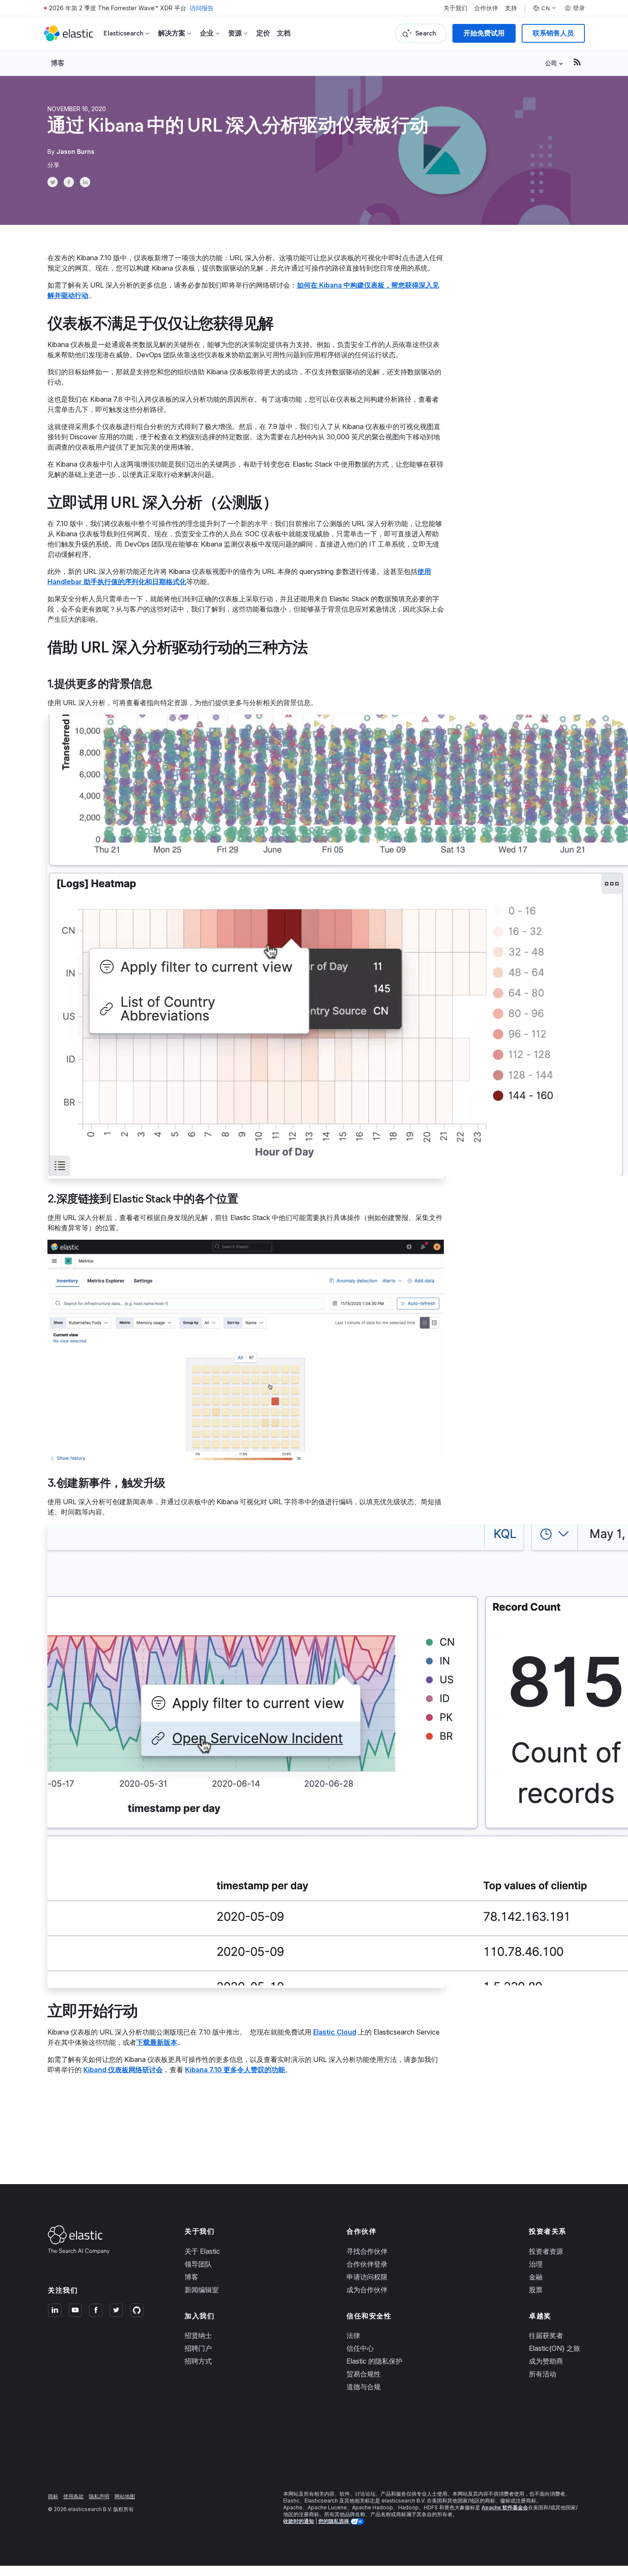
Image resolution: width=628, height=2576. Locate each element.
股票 (536, 2290)
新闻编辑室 (202, 2290)
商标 (53, 2496)
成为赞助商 (546, 2361)
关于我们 (455, 8)
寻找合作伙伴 (367, 2251)
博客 (58, 63)
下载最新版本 (157, 2042)
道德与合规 (364, 2387)
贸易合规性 (364, 2374)
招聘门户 (198, 2348)
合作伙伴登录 (367, 2264)
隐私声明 (99, 2496)
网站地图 (125, 2496)
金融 (536, 2277)
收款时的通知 (299, 2521)
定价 (263, 33)
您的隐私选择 (334, 2521)
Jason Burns (75, 151)
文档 (284, 33)
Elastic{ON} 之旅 (555, 2348)
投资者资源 (546, 2251)
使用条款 (73, 2496)
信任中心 (360, 2348)
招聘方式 (198, 2361)
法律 (353, 2335)
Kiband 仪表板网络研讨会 (123, 2070)
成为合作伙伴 (367, 2290)
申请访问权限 (367, 2277)
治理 (536, 2264)
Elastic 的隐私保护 (374, 2361)
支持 (511, 8)
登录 (579, 8)
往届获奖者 (546, 2335)
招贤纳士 (198, 2335)
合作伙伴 (486, 8)
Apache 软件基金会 (505, 2507)
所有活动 (543, 2374)
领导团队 (198, 2264)
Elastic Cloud (335, 2032)
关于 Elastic (202, 2251)
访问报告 (202, 8)
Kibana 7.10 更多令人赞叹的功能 (235, 2070)
